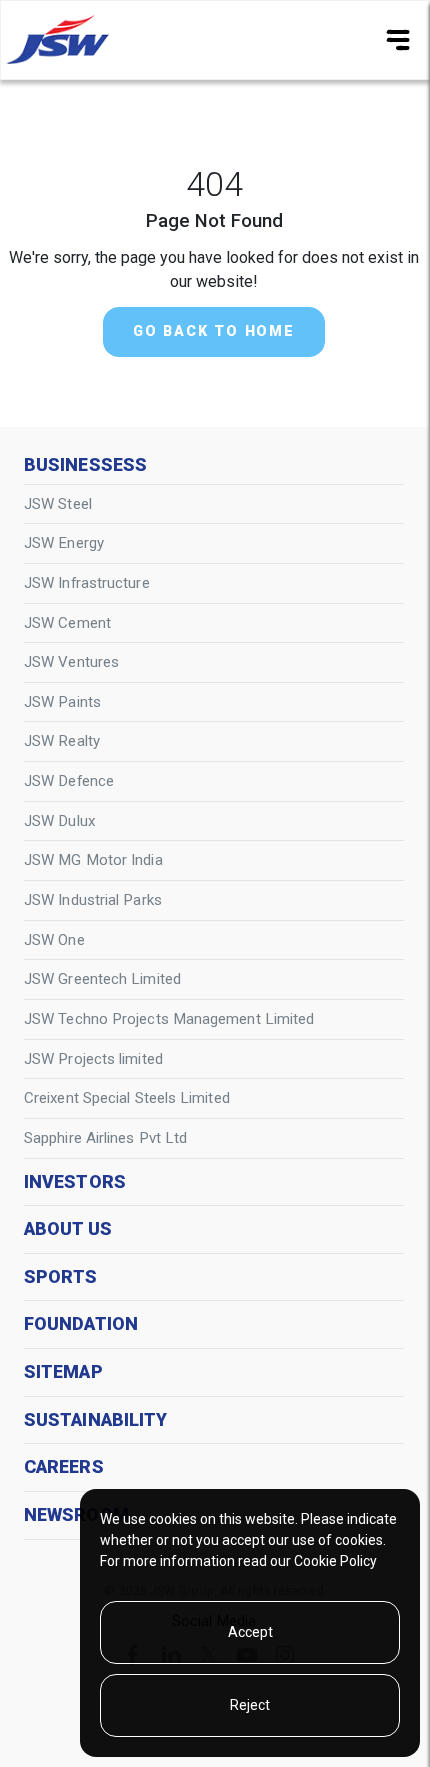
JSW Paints (62, 702)
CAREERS (64, 1467)
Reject (250, 1705)
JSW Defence (69, 781)
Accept (250, 1632)
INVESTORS (75, 1182)
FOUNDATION (81, 1324)
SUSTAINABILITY (95, 1420)
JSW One (54, 940)
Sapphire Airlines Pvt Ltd (105, 1138)
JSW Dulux (59, 821)
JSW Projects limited (93, 1059)
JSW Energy (64, 543)
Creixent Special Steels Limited (127, 1098)
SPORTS (61, 1277)
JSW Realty (62, 741)
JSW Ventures (71, 662)
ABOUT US (68, 1229)
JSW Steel (58, 504)
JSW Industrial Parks (93, 900)
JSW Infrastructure (87, 583)
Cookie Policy (335, 1561)
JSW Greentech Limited (102, 979)
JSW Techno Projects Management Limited (169, 1019)
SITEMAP (63, 1372)
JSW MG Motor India (93, 860)
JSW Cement (67, 623)
